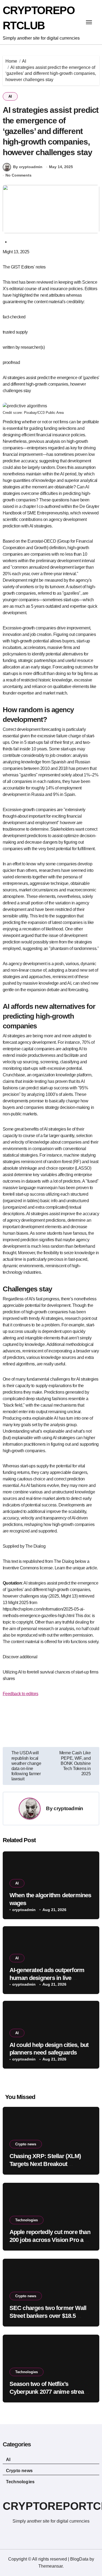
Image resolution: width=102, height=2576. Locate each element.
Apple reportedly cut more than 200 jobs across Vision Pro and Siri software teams (50, 2240)
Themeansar (50, 2566)
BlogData (79, 2559)
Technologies (27, 2220)
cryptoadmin (68, 1808)
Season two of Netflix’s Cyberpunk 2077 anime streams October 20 (51, 2392)
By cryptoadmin (28, 167)
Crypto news (26, 2144)
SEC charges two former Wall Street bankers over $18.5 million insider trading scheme (49, 2316)
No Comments (18, 175)
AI (10, 96)
